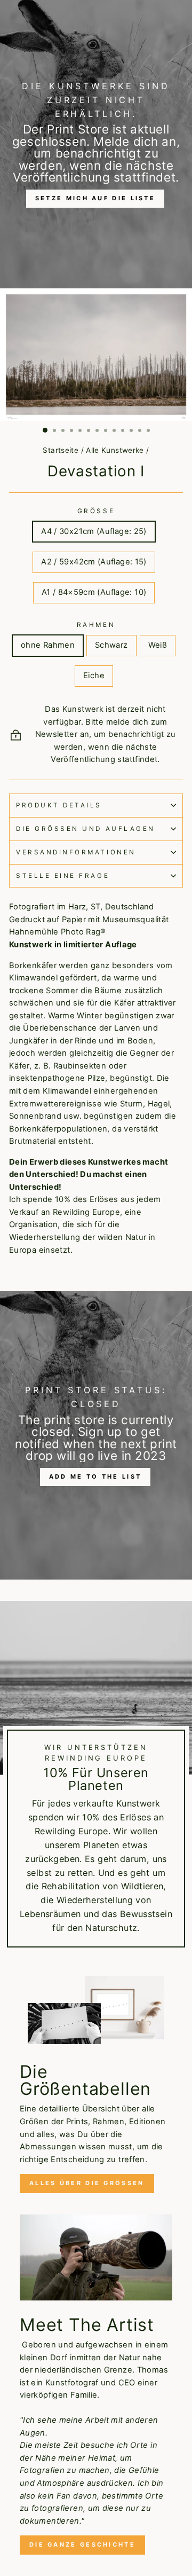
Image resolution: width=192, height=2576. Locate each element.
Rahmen (96, 625)
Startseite (61, 450)
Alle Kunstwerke (115, 450)
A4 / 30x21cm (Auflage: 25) (94, 531)
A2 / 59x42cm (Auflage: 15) (94, 562)
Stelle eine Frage (63, 876)
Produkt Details (59, 805)
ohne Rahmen (48, 645)
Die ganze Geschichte (82, 2544)
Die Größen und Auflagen (86, 829)
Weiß (158, 645)
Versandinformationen (76, 852)
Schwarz (111, 645)
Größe (96, 511)
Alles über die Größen (87, 2183)
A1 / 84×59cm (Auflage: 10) (94, 592)
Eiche (94, 676)
